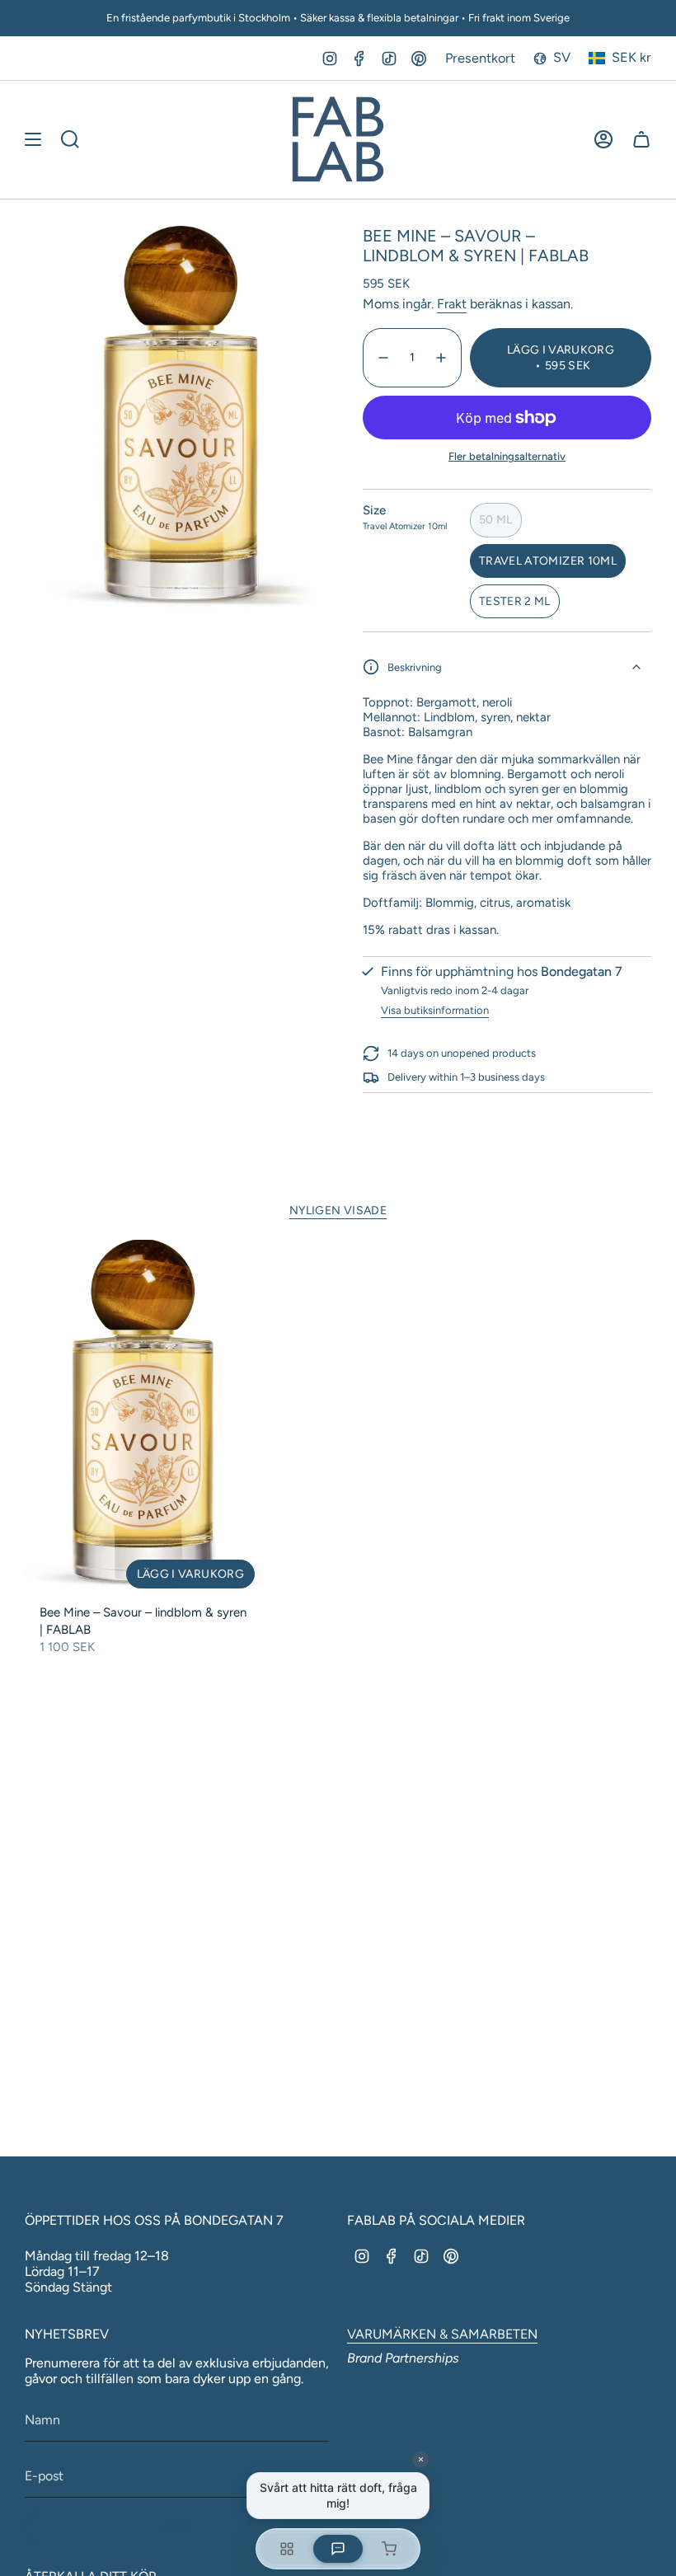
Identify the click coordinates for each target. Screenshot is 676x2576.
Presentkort (480, 58)
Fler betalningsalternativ (507, 456)
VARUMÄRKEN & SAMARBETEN (442, 2334)
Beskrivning (415, 667)
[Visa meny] (33, 139)
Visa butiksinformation (435, 1010)
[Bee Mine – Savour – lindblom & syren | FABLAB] (144, 1418)
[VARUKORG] (641, 139)
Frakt (452, 304)
